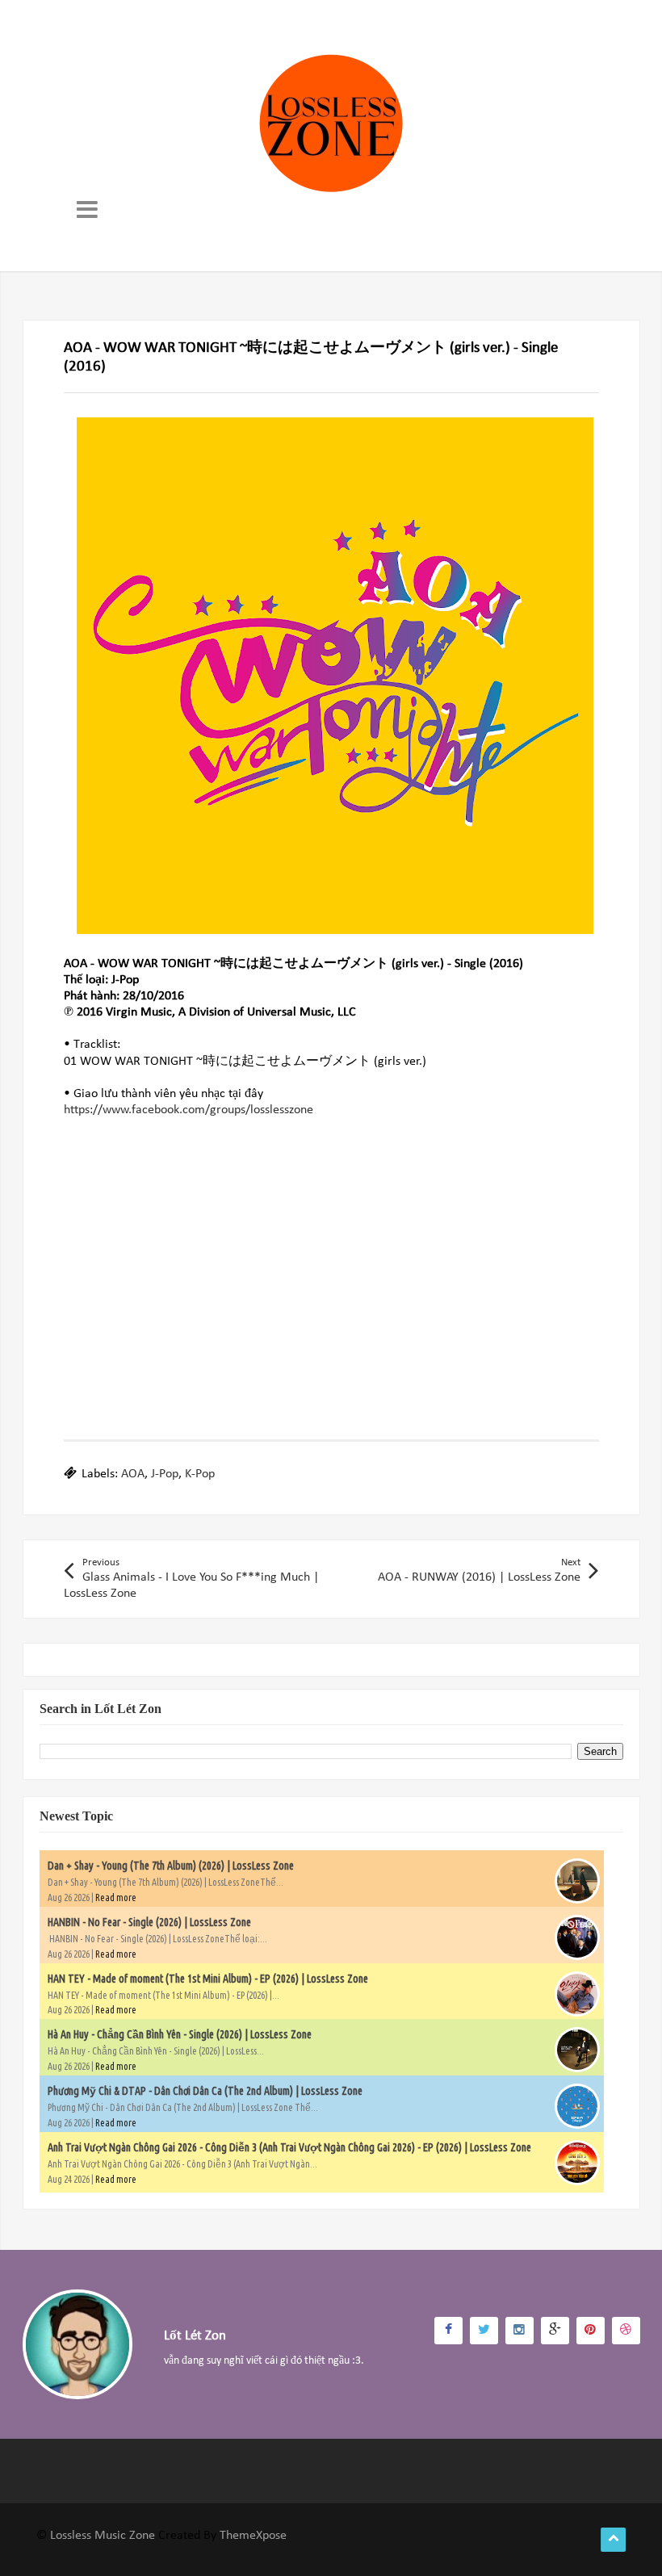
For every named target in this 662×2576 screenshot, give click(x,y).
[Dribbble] (626, 2331)
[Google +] (555, 2331)
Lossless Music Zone (103, 2536)
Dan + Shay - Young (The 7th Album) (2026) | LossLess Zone (171, 1866)
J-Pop (165, 1474)
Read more (116, 1897)
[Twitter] (484, 2331)
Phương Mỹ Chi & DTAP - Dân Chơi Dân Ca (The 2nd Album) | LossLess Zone (205, 2091)
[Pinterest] (591, 2331)
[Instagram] (520, 2331)
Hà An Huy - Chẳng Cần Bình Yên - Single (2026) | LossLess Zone (180, 2034)
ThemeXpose (253, 2536)
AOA (133, 1474)
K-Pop (200, 1474)
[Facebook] (448, 2331)
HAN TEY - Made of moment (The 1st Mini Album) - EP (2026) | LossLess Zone (208, 1979)
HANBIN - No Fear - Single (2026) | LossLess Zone (149, 1922)
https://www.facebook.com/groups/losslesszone (189, 1110)
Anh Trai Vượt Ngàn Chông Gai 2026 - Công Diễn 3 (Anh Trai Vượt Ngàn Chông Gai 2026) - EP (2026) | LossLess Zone (289, 2147)
